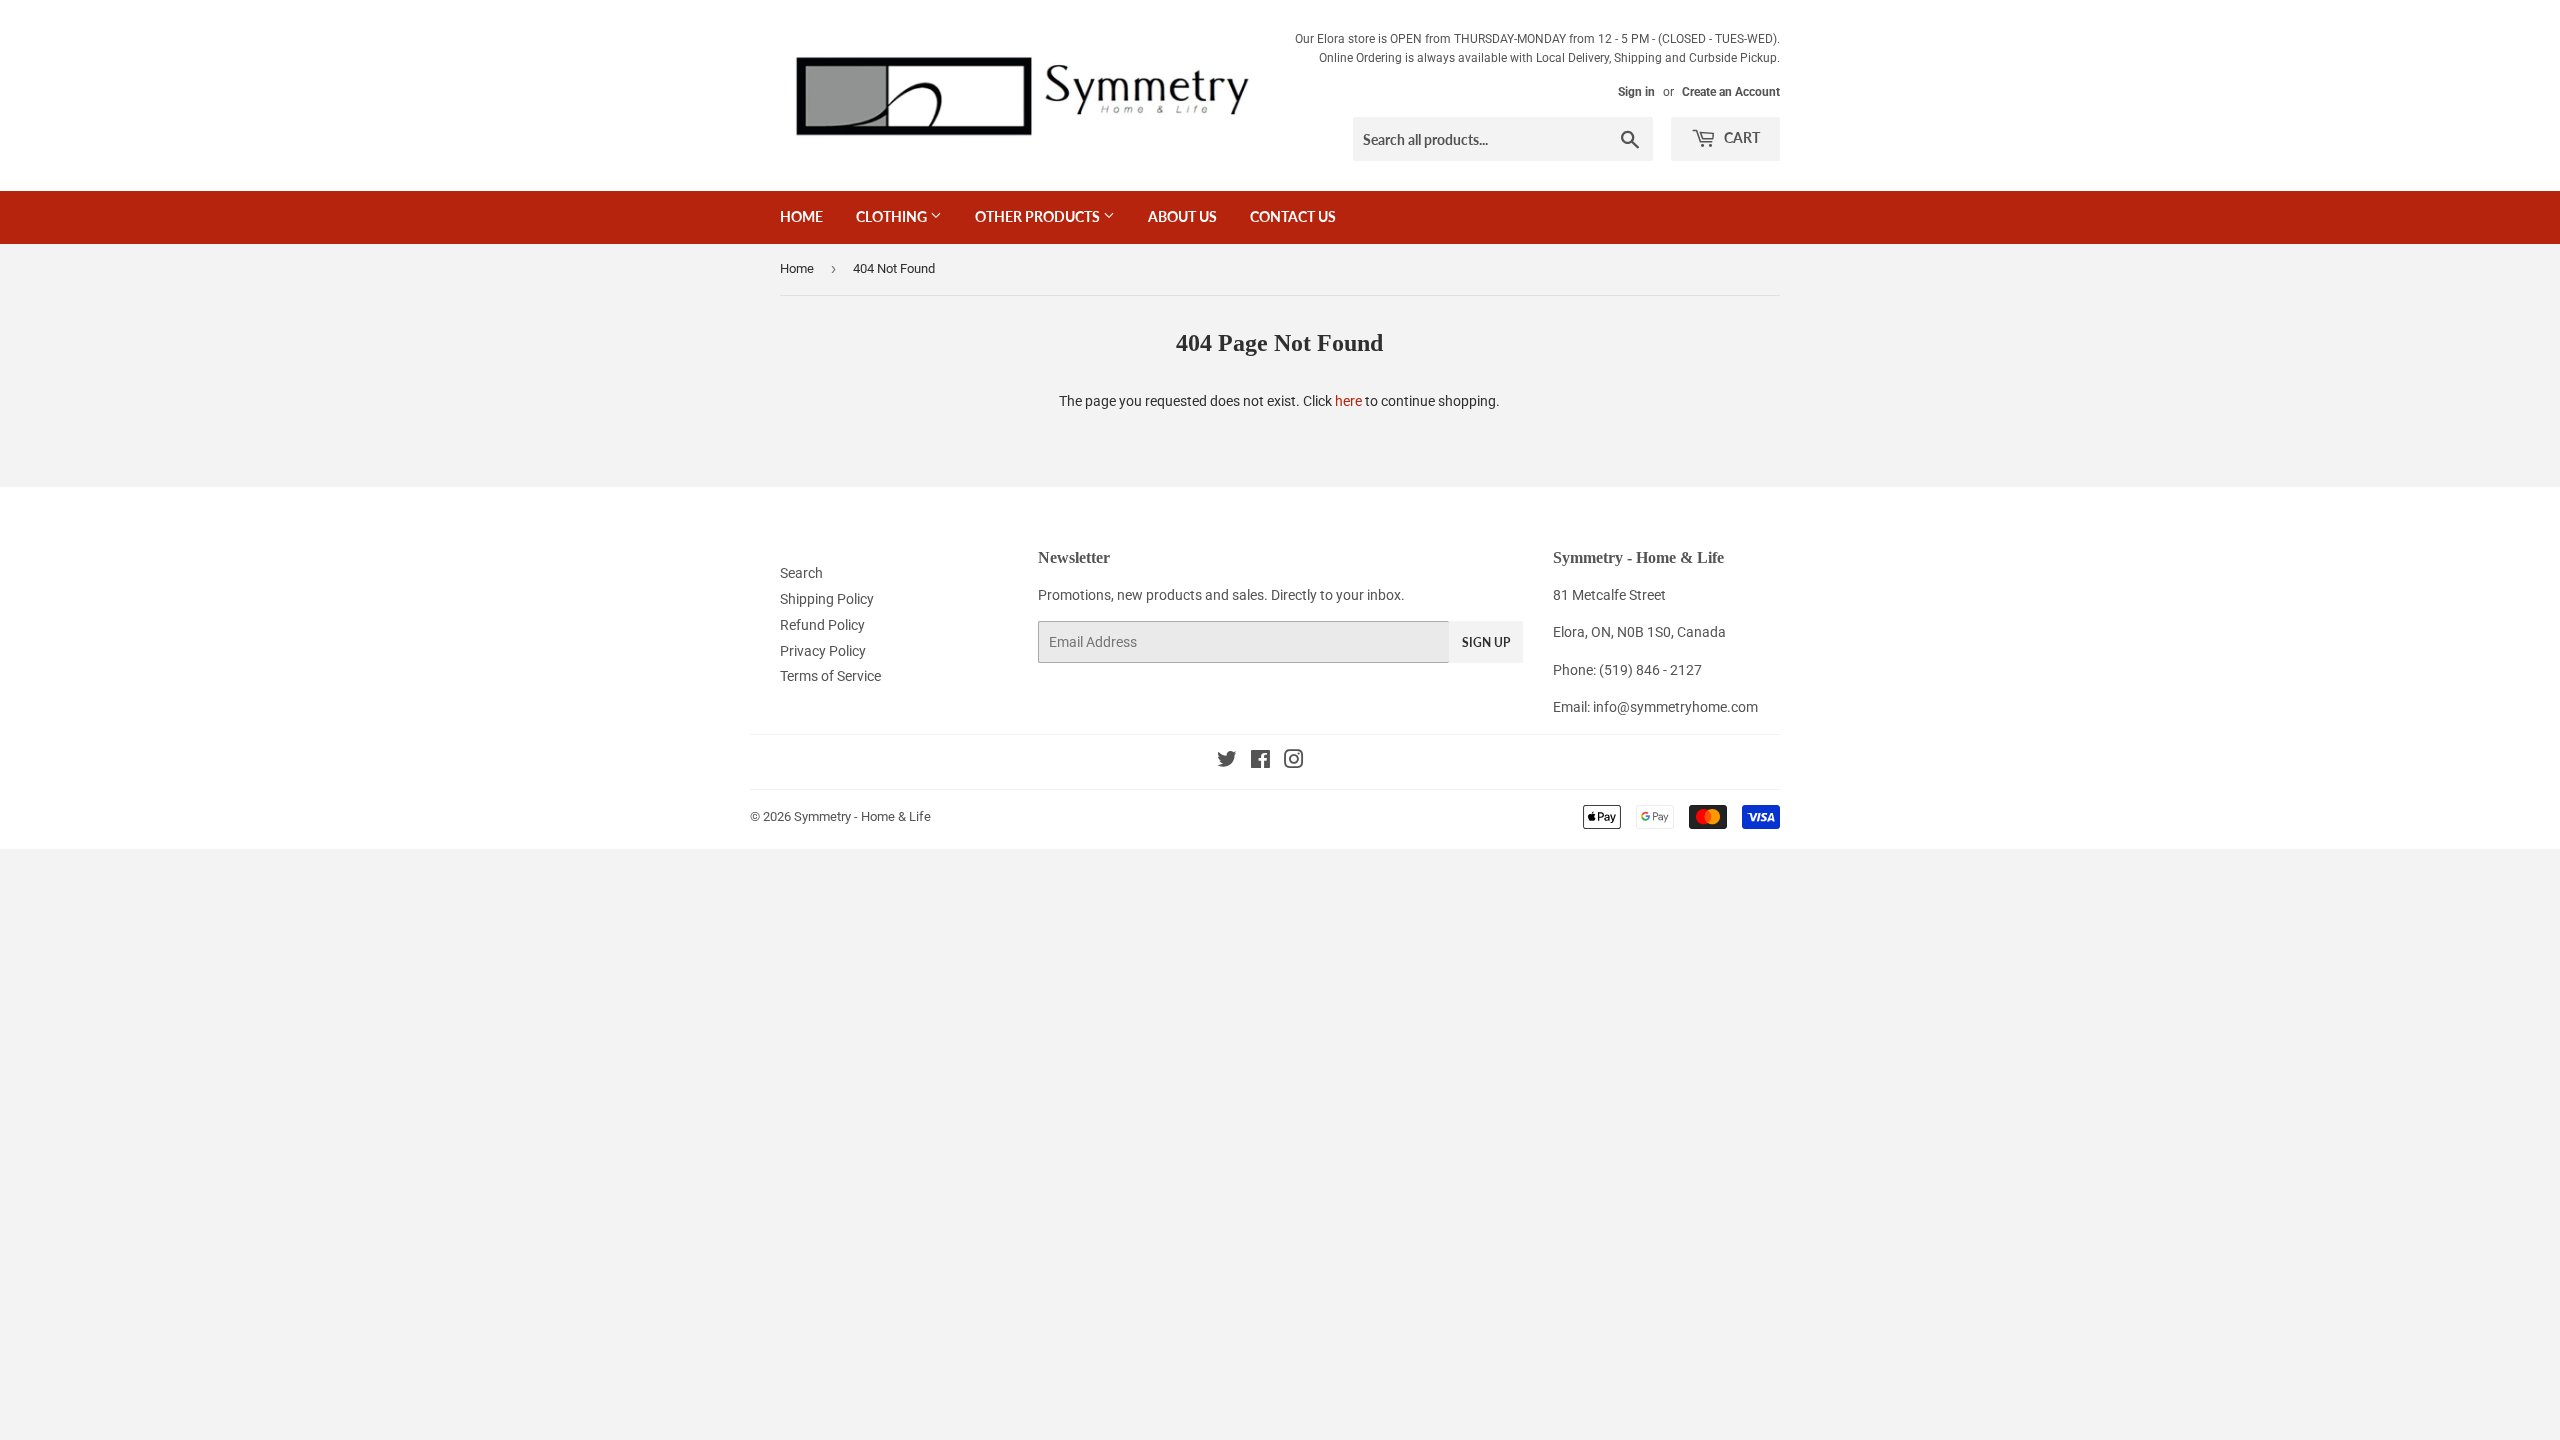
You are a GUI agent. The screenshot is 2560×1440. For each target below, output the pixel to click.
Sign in (1636, 92)
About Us (1182, 216)
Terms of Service (830, 676)
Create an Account (1731, 92)
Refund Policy (822, 625)
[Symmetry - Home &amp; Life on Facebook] (1260, 762)
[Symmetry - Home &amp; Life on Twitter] (1227, 762)
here (1348, 401)
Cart (1740, 137)
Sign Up (1486, 642)
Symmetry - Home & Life (862, 816)
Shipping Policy (827, 599)
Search (801, 573)
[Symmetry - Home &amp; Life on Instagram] (1294, 762)
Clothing (893, 216)
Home (801, 216)
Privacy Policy (823, 651)
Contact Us (1293, 216)
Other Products (1039, 216)
